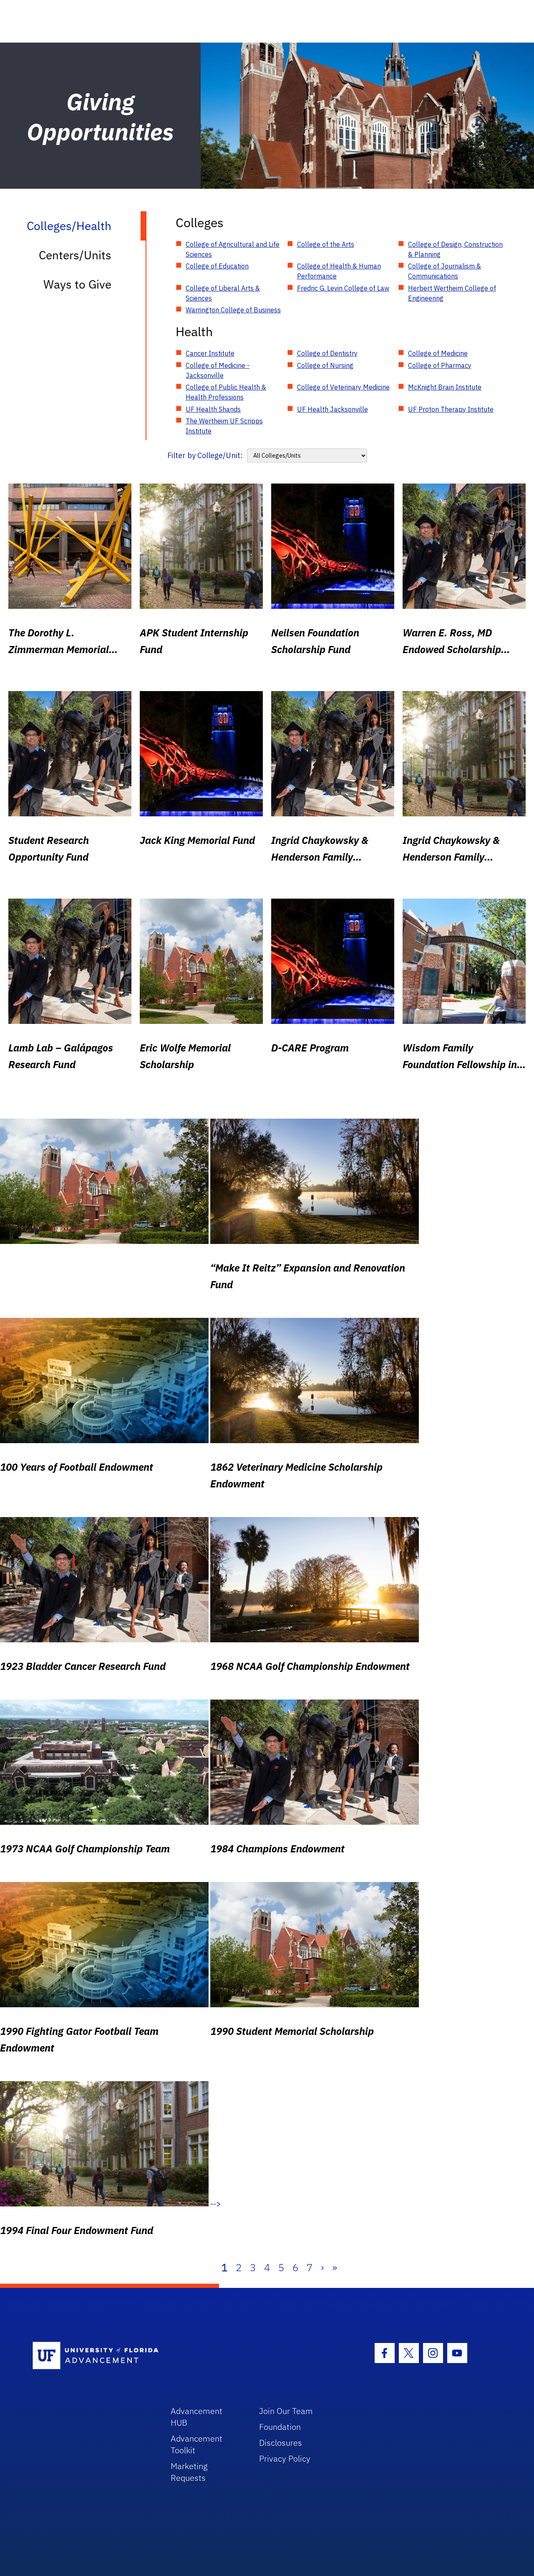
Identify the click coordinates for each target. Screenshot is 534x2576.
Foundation (280, 2427)
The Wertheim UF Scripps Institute (224, 426)
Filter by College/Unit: (205, 455)
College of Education (217, 266)
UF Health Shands (213, 409)
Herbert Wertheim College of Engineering (452, 293)
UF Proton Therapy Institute (451, 409)
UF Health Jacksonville (332, 409)
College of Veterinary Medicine (343, 387)
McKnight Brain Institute (445, 387)
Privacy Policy (285, 2458)
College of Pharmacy (440, 365)
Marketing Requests (189, 2472)
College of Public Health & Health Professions (226, 392)
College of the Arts (326, 244)
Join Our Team (286, 2411)
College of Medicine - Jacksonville (218, 370)
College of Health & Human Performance (339, 271)
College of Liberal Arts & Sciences (223, 293)
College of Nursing (325, 365)
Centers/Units (75, 255)
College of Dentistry (327, 353)
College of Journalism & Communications (445, 271)
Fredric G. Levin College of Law (343, 288)
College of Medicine (438, 353)
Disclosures (281, 2443)
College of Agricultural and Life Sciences (233, 249)
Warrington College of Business (233, 310)
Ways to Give (77, 284)
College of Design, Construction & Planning (455, 249)
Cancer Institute (210, 353)
